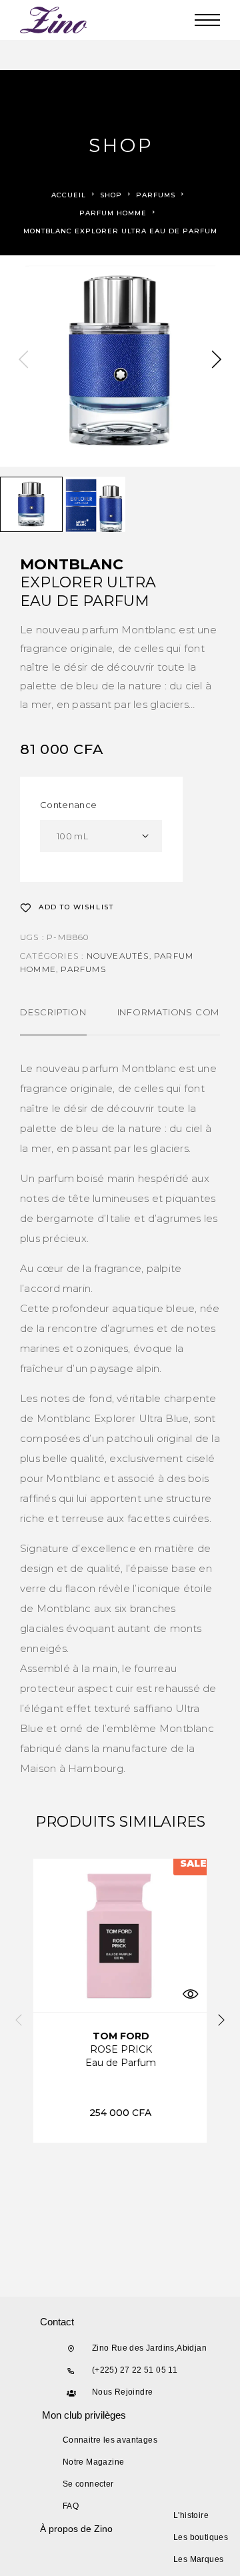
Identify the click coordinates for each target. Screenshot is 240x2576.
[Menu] (207, 20)
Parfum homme (113, 213)
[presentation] (23, 361)
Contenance (68, 805)
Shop (111, 195)
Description (53, 1012)
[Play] (31, 504)
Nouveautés (118, 956)
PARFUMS (156, 195)
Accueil (69, 195)
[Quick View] (190, 1994)
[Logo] (54, 20)
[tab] (53, 1021)
